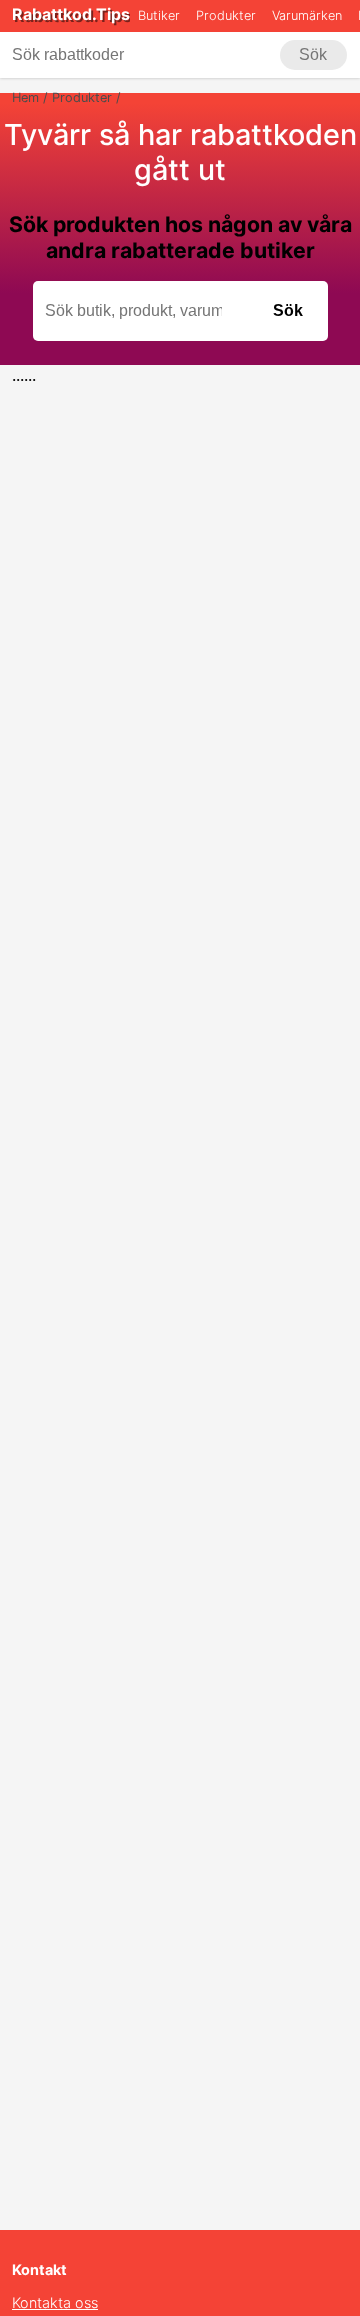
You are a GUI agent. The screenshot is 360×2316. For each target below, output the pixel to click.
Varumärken (307, 15)
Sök (313, 54)
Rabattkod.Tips (71, 14)
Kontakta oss (55, 2302)
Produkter (226, 15)
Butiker (159, 15)
